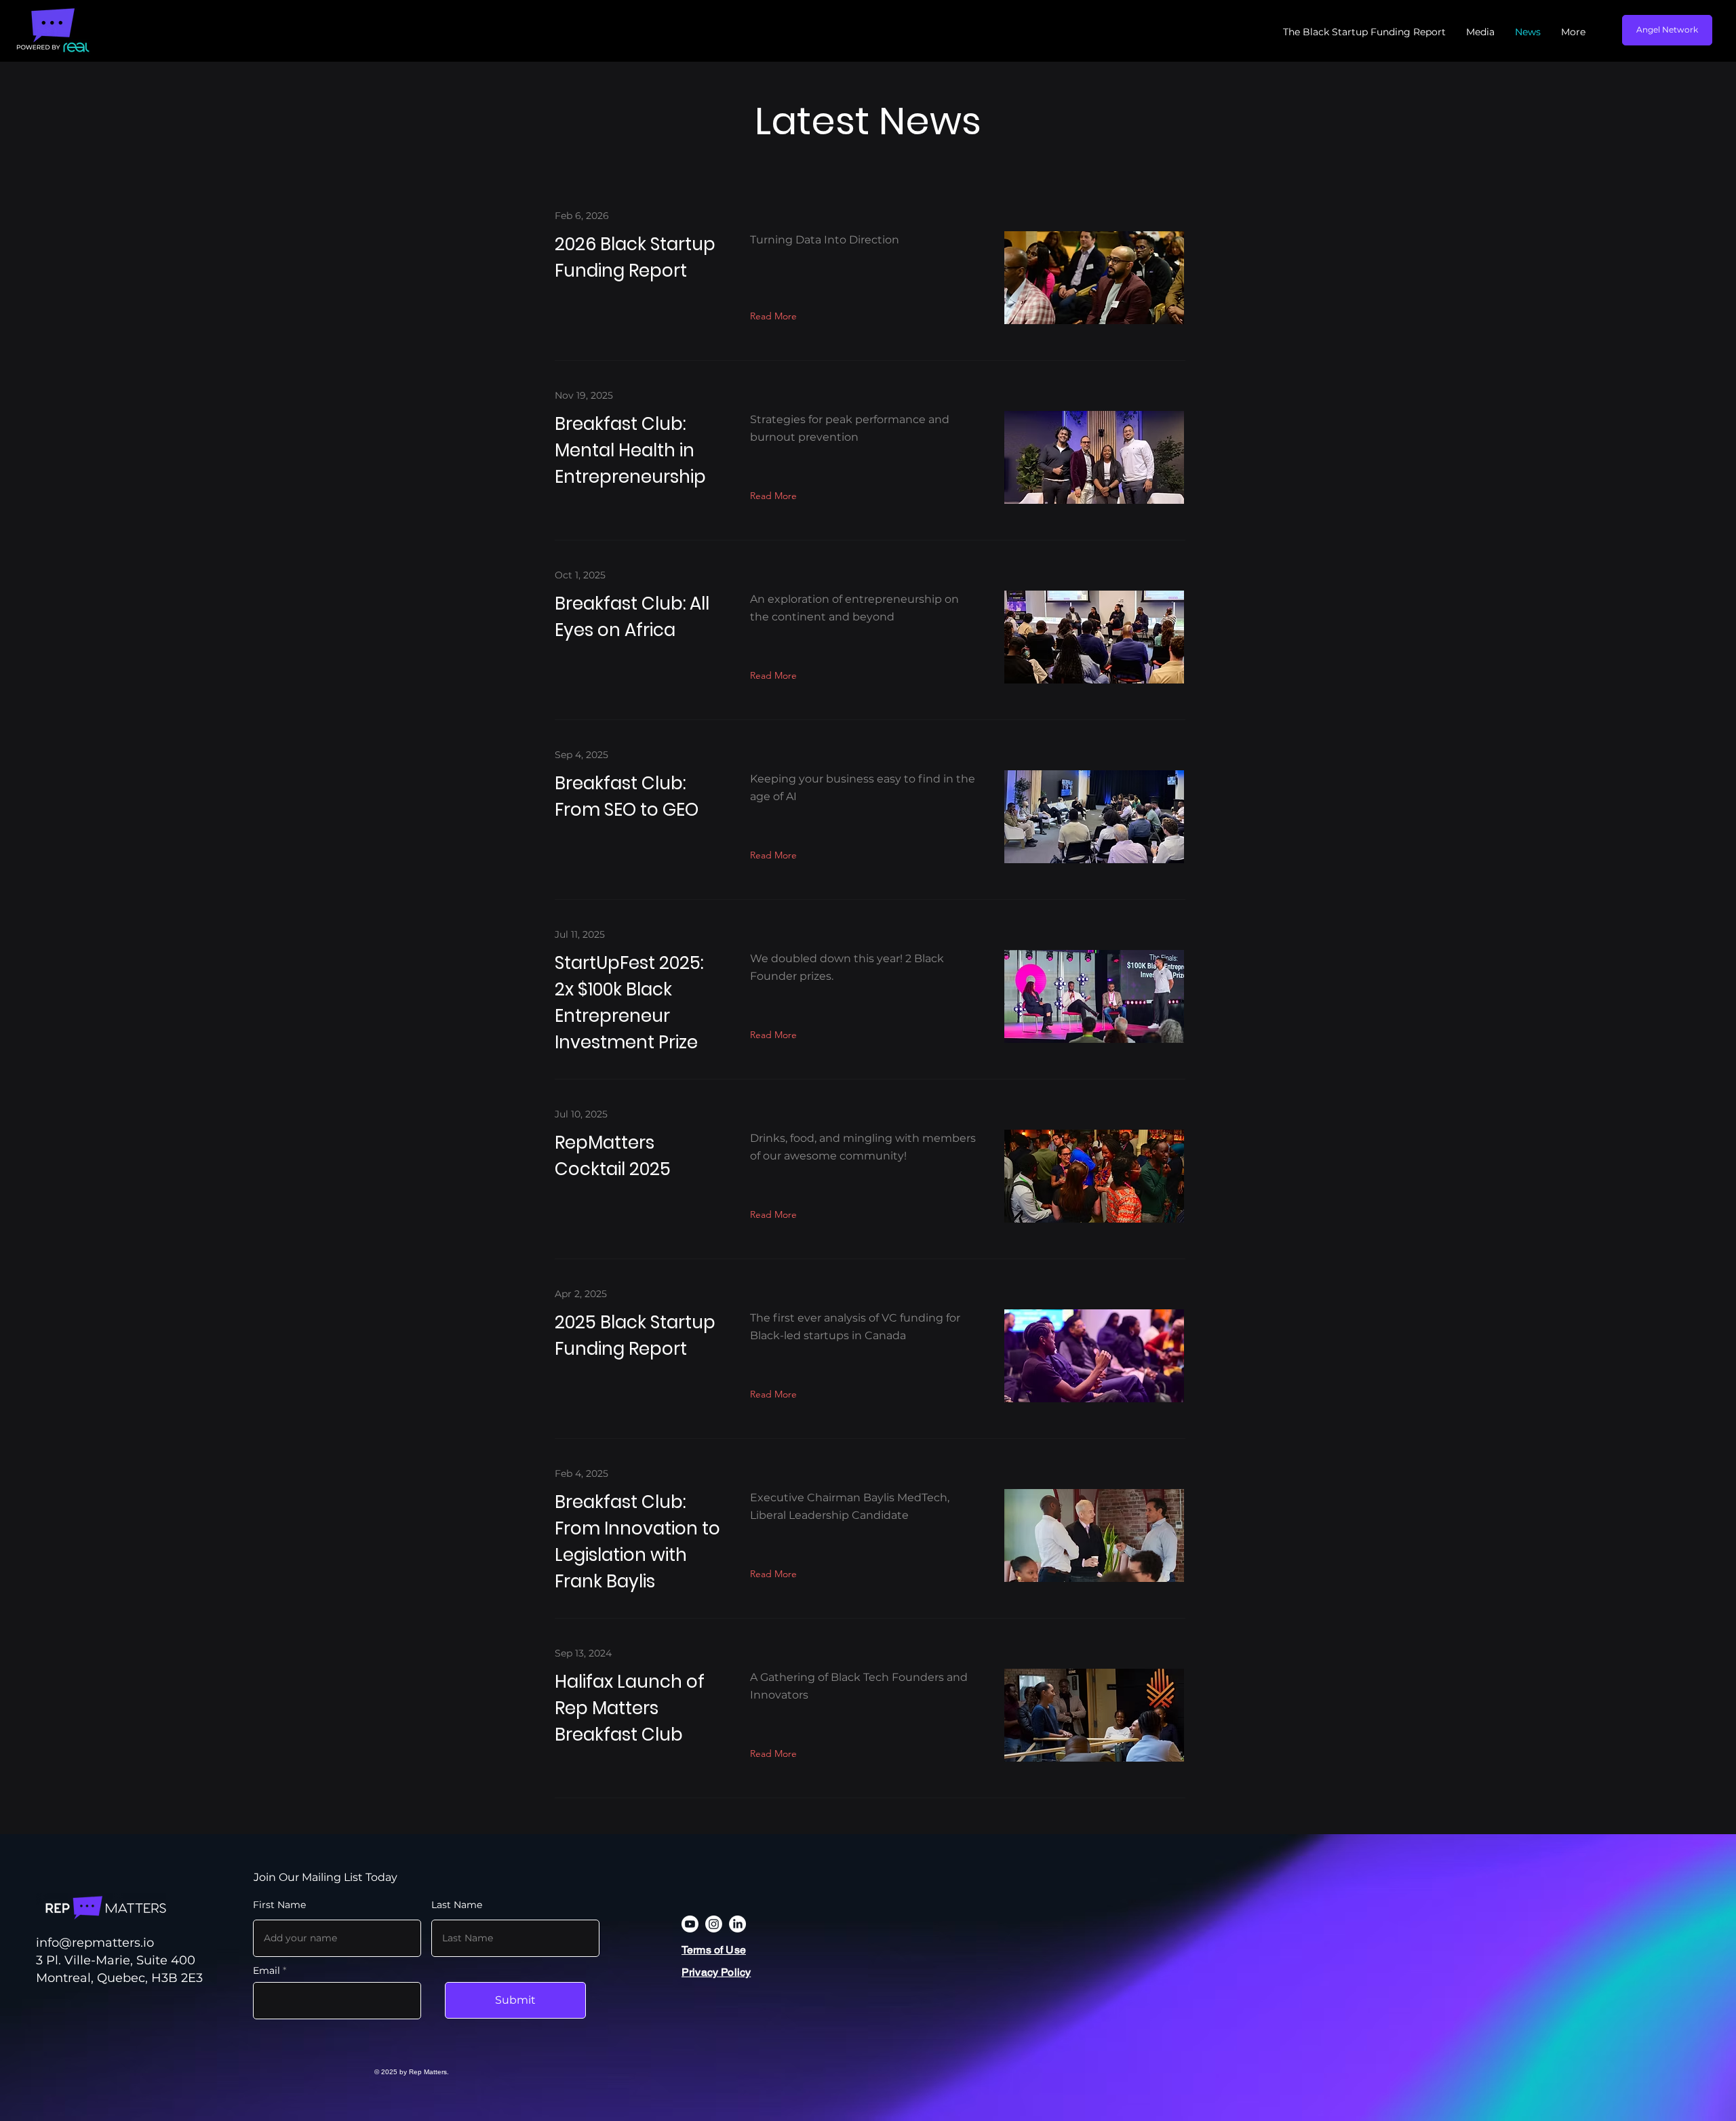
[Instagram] (714, 1924)
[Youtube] (690, 1924)
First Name (279, 1905)
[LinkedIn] (737, 1924)
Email (267, 1970)
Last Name (457, 1905)
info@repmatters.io (95, 1943)
